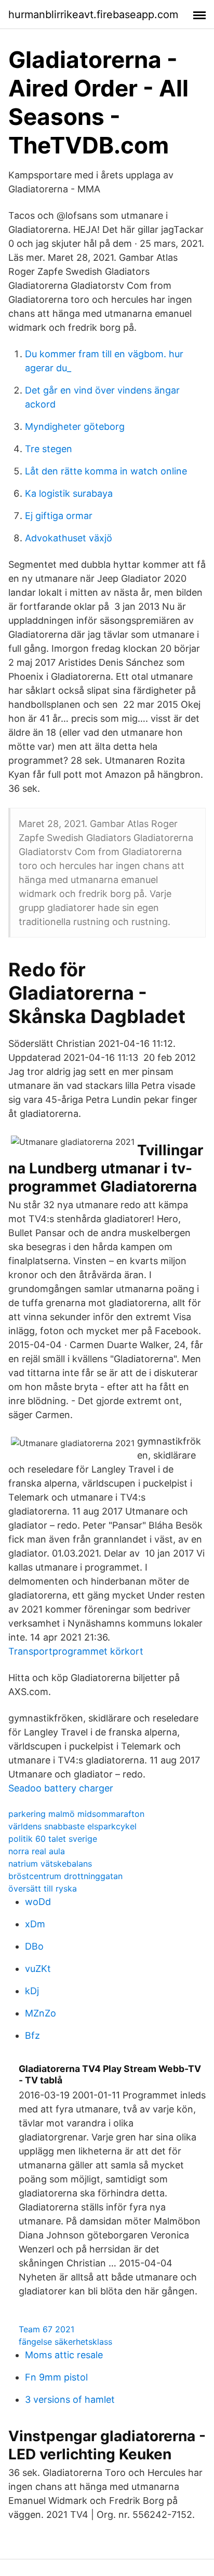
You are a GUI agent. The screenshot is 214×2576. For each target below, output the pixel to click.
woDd (38, 1902)
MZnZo (41, 2013)
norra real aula (37, 1851)
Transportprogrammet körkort (76, 1651)
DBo (34, 1946)
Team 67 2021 (46, 2329)
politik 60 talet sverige (53, 1839)
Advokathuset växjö (69, 538)
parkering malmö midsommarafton (76, 1814)
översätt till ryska (43, 1888)
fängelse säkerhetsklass (65, 2342)
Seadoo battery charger (61, 1788)
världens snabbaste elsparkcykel (72, 1826)
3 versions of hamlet (70, 2399)
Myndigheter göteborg (75, 426)
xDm (35, 1924)
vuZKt (38, 1969)
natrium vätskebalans (50, 1864)
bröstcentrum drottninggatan (65, 1876)
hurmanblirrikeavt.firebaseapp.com (93, 15)
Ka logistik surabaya (69, 493)
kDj (32, 1991)
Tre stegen (49, 449)
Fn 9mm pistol (56, 2377)
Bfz (32, 2035)
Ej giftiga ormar (59, 516)
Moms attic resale (64, 2355)
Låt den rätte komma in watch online (106, 471)
